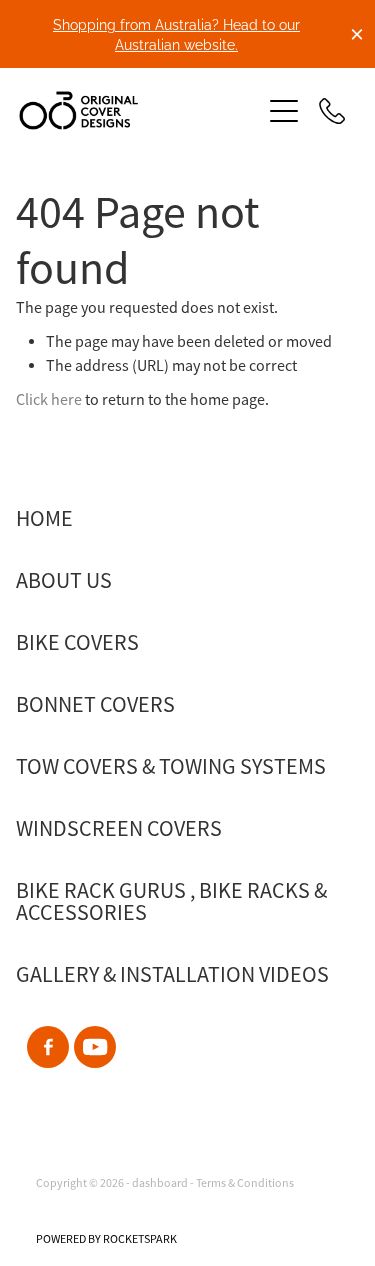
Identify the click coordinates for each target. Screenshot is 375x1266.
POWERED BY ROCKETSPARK (106, 1239)
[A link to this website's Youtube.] (95, 1047)
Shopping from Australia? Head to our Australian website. (176, 33)
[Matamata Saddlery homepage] (130, 110)
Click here (49, 400)
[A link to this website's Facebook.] (48, 1047)
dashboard (160, 1183)
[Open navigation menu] (284, 111)
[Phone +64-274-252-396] (332, 111)
